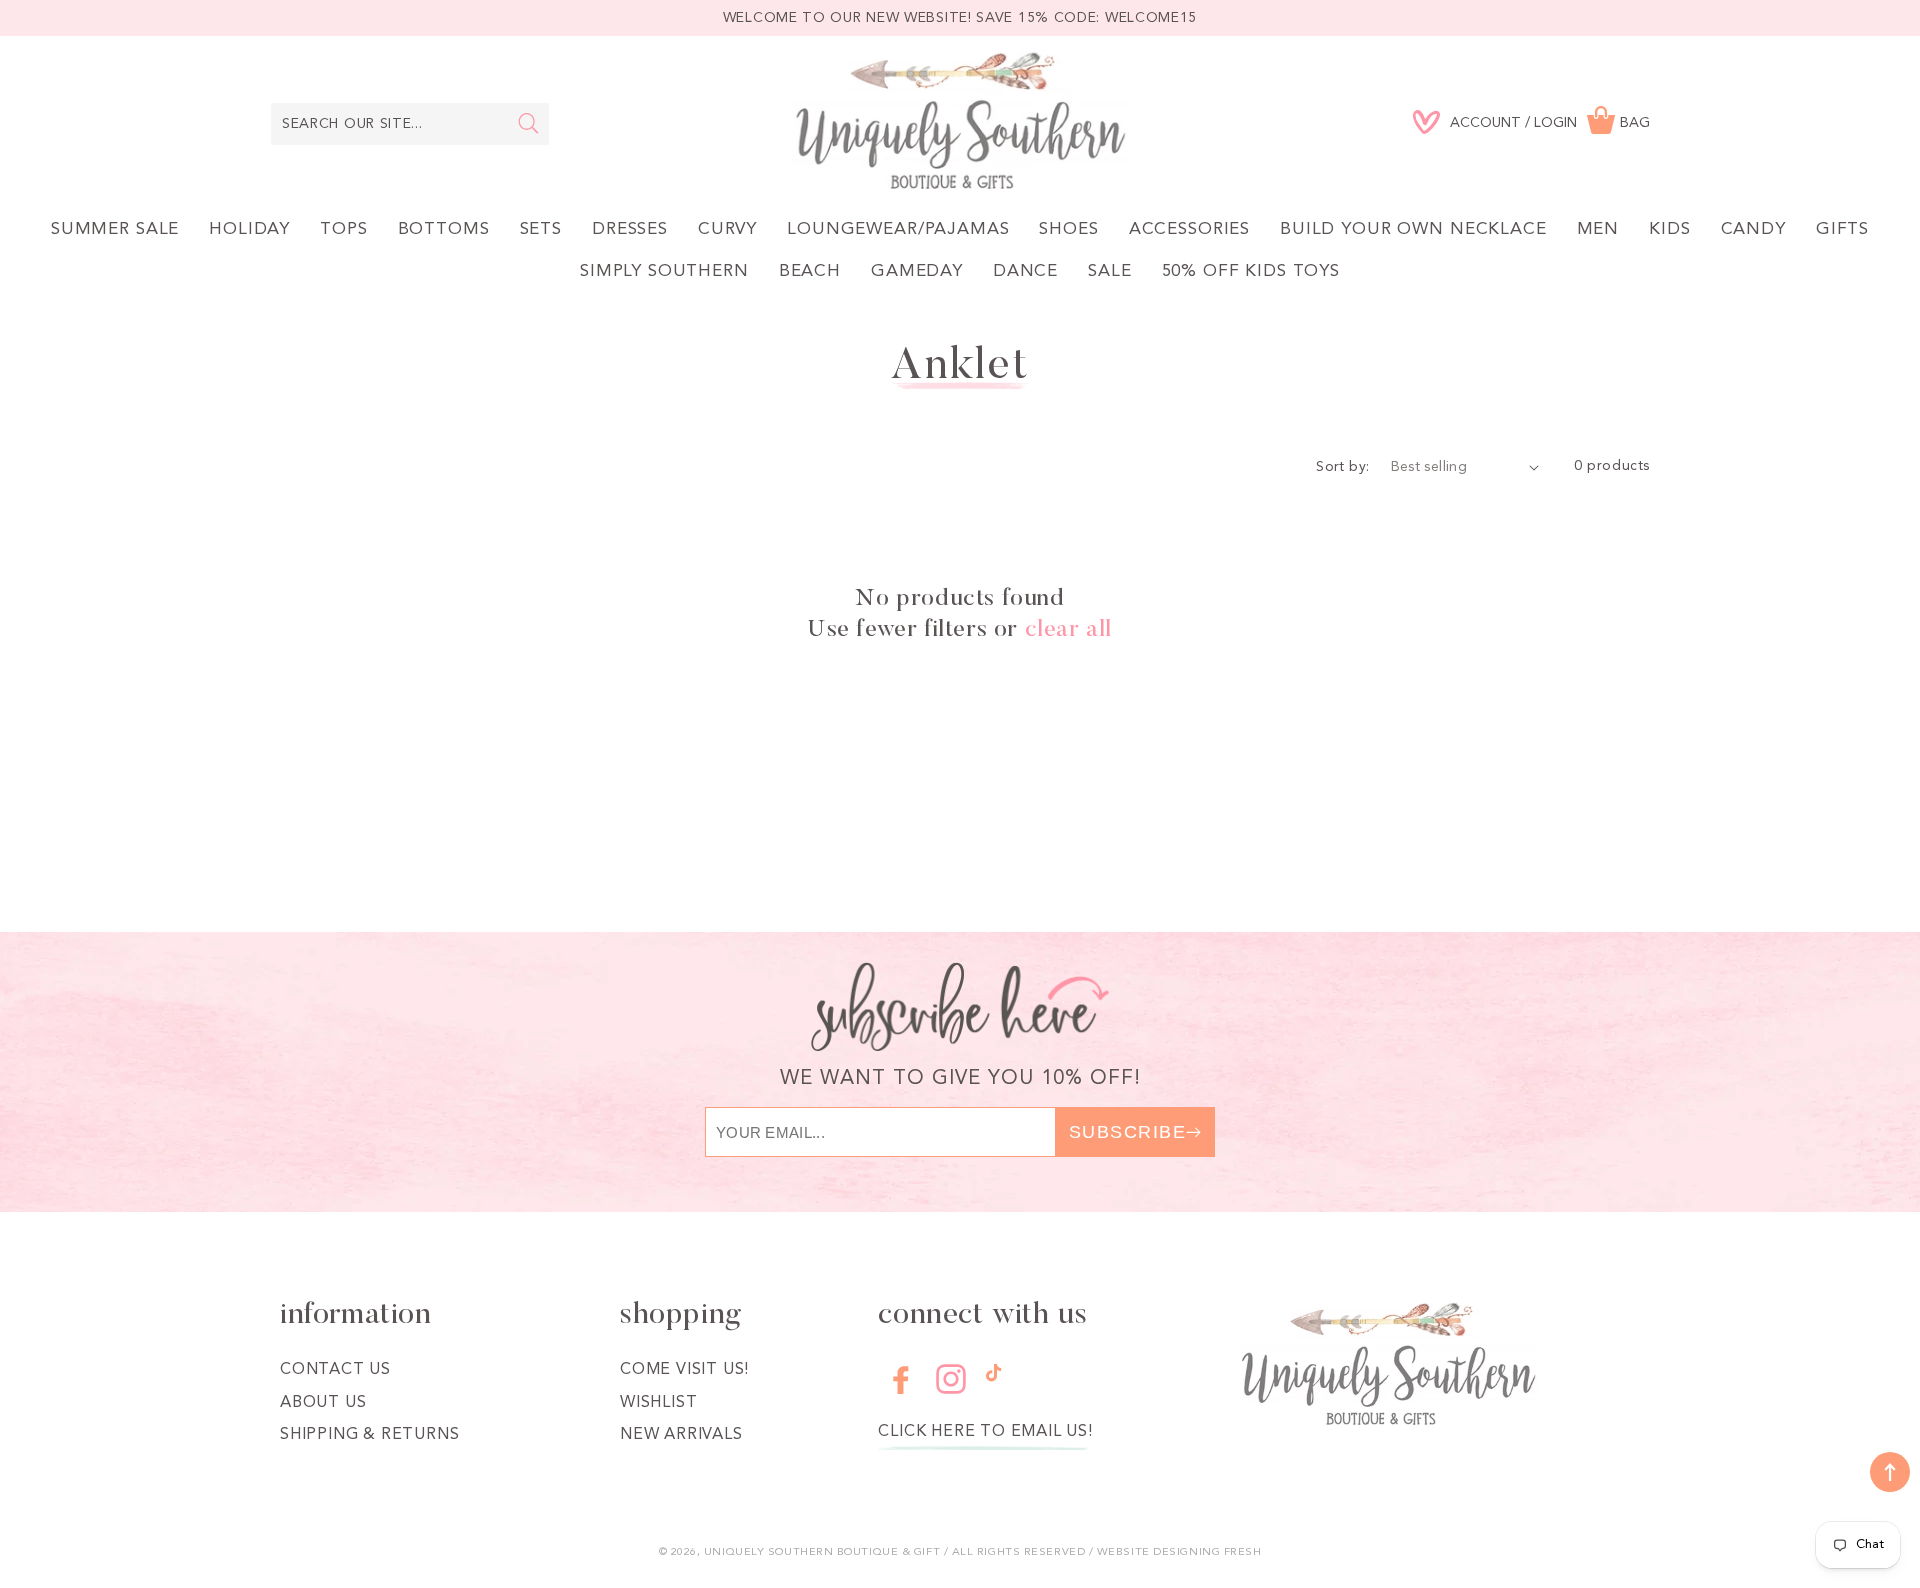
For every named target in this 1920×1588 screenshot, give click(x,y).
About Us (323, 1403)
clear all (1068, 630)
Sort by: (1342, 467)
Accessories (1189, 229)
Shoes (1068, 229)
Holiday (249, 229)
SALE (1109, 271)
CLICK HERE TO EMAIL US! (985, 1432)
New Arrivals (681, 1435)
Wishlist (658, 1403)
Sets (541, 229)
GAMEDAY (917, 271)
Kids (1669, 229)
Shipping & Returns (369, 1435)
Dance (1025, 271)
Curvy (727, 229)
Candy (1753, 229)
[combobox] (410, 124)
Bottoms (444, 229)
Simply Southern (664, 271)
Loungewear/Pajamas (898, 229)
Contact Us (335, 1370)
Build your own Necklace (1413, 229)
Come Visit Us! (684, 1370)
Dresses (630, 229)
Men (1598, 229)
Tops (343, 229)
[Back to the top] (1890, 1472)
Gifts (1842, 229)
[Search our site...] (529, 123)
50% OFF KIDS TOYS (1251, 271)
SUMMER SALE (115, 229)
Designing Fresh (1207, 1552)
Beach (810, 271)
